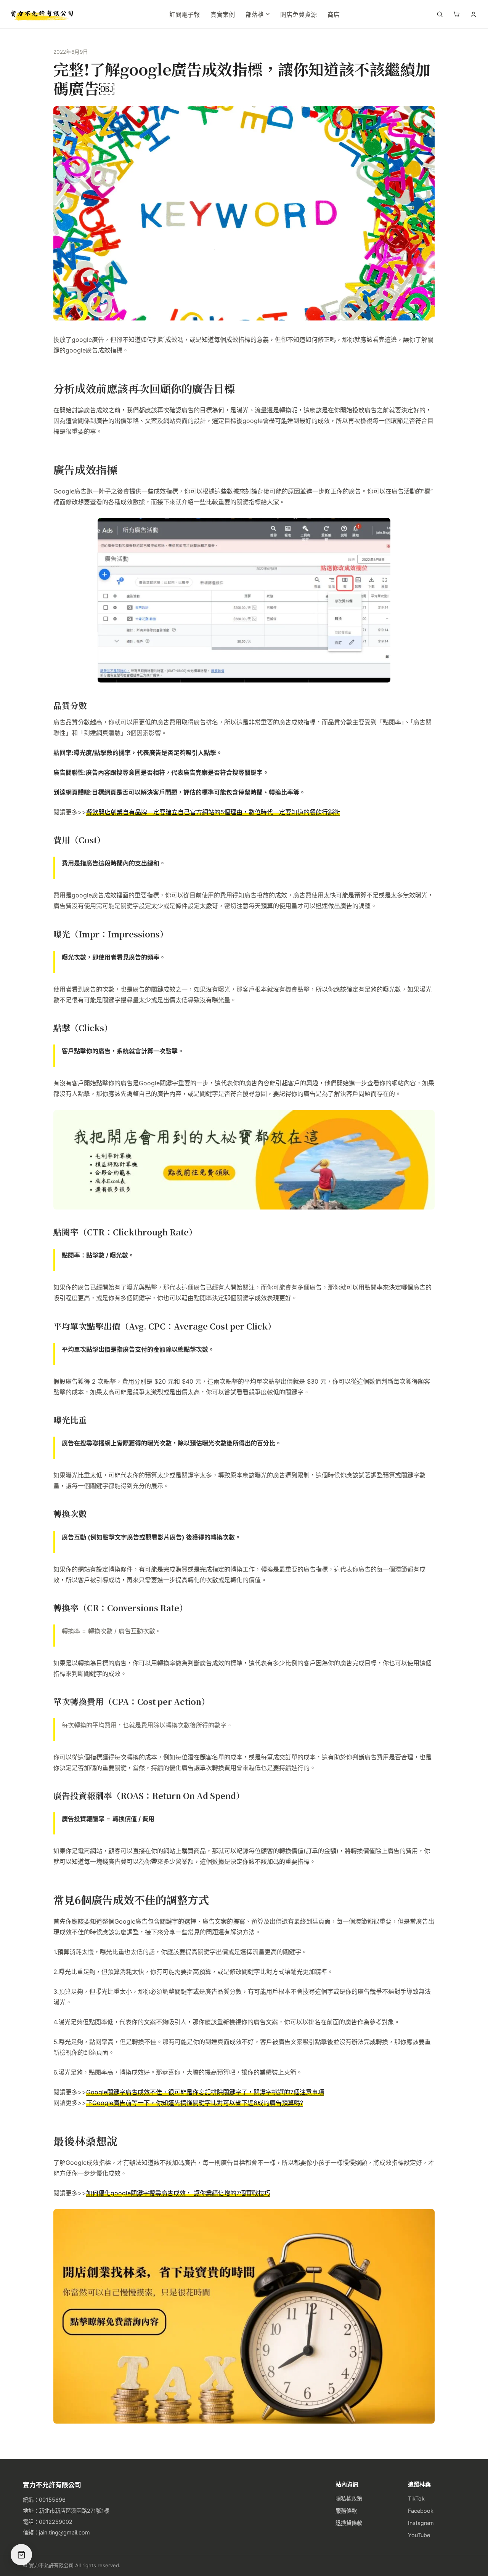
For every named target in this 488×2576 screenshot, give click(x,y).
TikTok (416, 2498)
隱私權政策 (349, 2498)
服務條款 (346, 2511)
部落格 (255, 14)
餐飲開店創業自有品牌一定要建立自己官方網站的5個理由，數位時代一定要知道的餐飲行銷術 (213, 812)
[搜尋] (440, 14)
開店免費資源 (299, 14)
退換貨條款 (349, 2523)
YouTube (419, 2535)
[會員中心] (473, 14)
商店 (334, 14)
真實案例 (223, 14)
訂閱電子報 (185, 14)
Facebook (421, 2511)
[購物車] (456, 14)
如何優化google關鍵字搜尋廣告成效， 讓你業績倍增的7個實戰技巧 (178, 2193)
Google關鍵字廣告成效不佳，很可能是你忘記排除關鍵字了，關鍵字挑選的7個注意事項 (205, 2092)
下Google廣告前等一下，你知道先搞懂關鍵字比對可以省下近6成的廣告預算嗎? (195, 2103)
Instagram (421, 2523)
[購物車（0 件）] (21, 2555)
